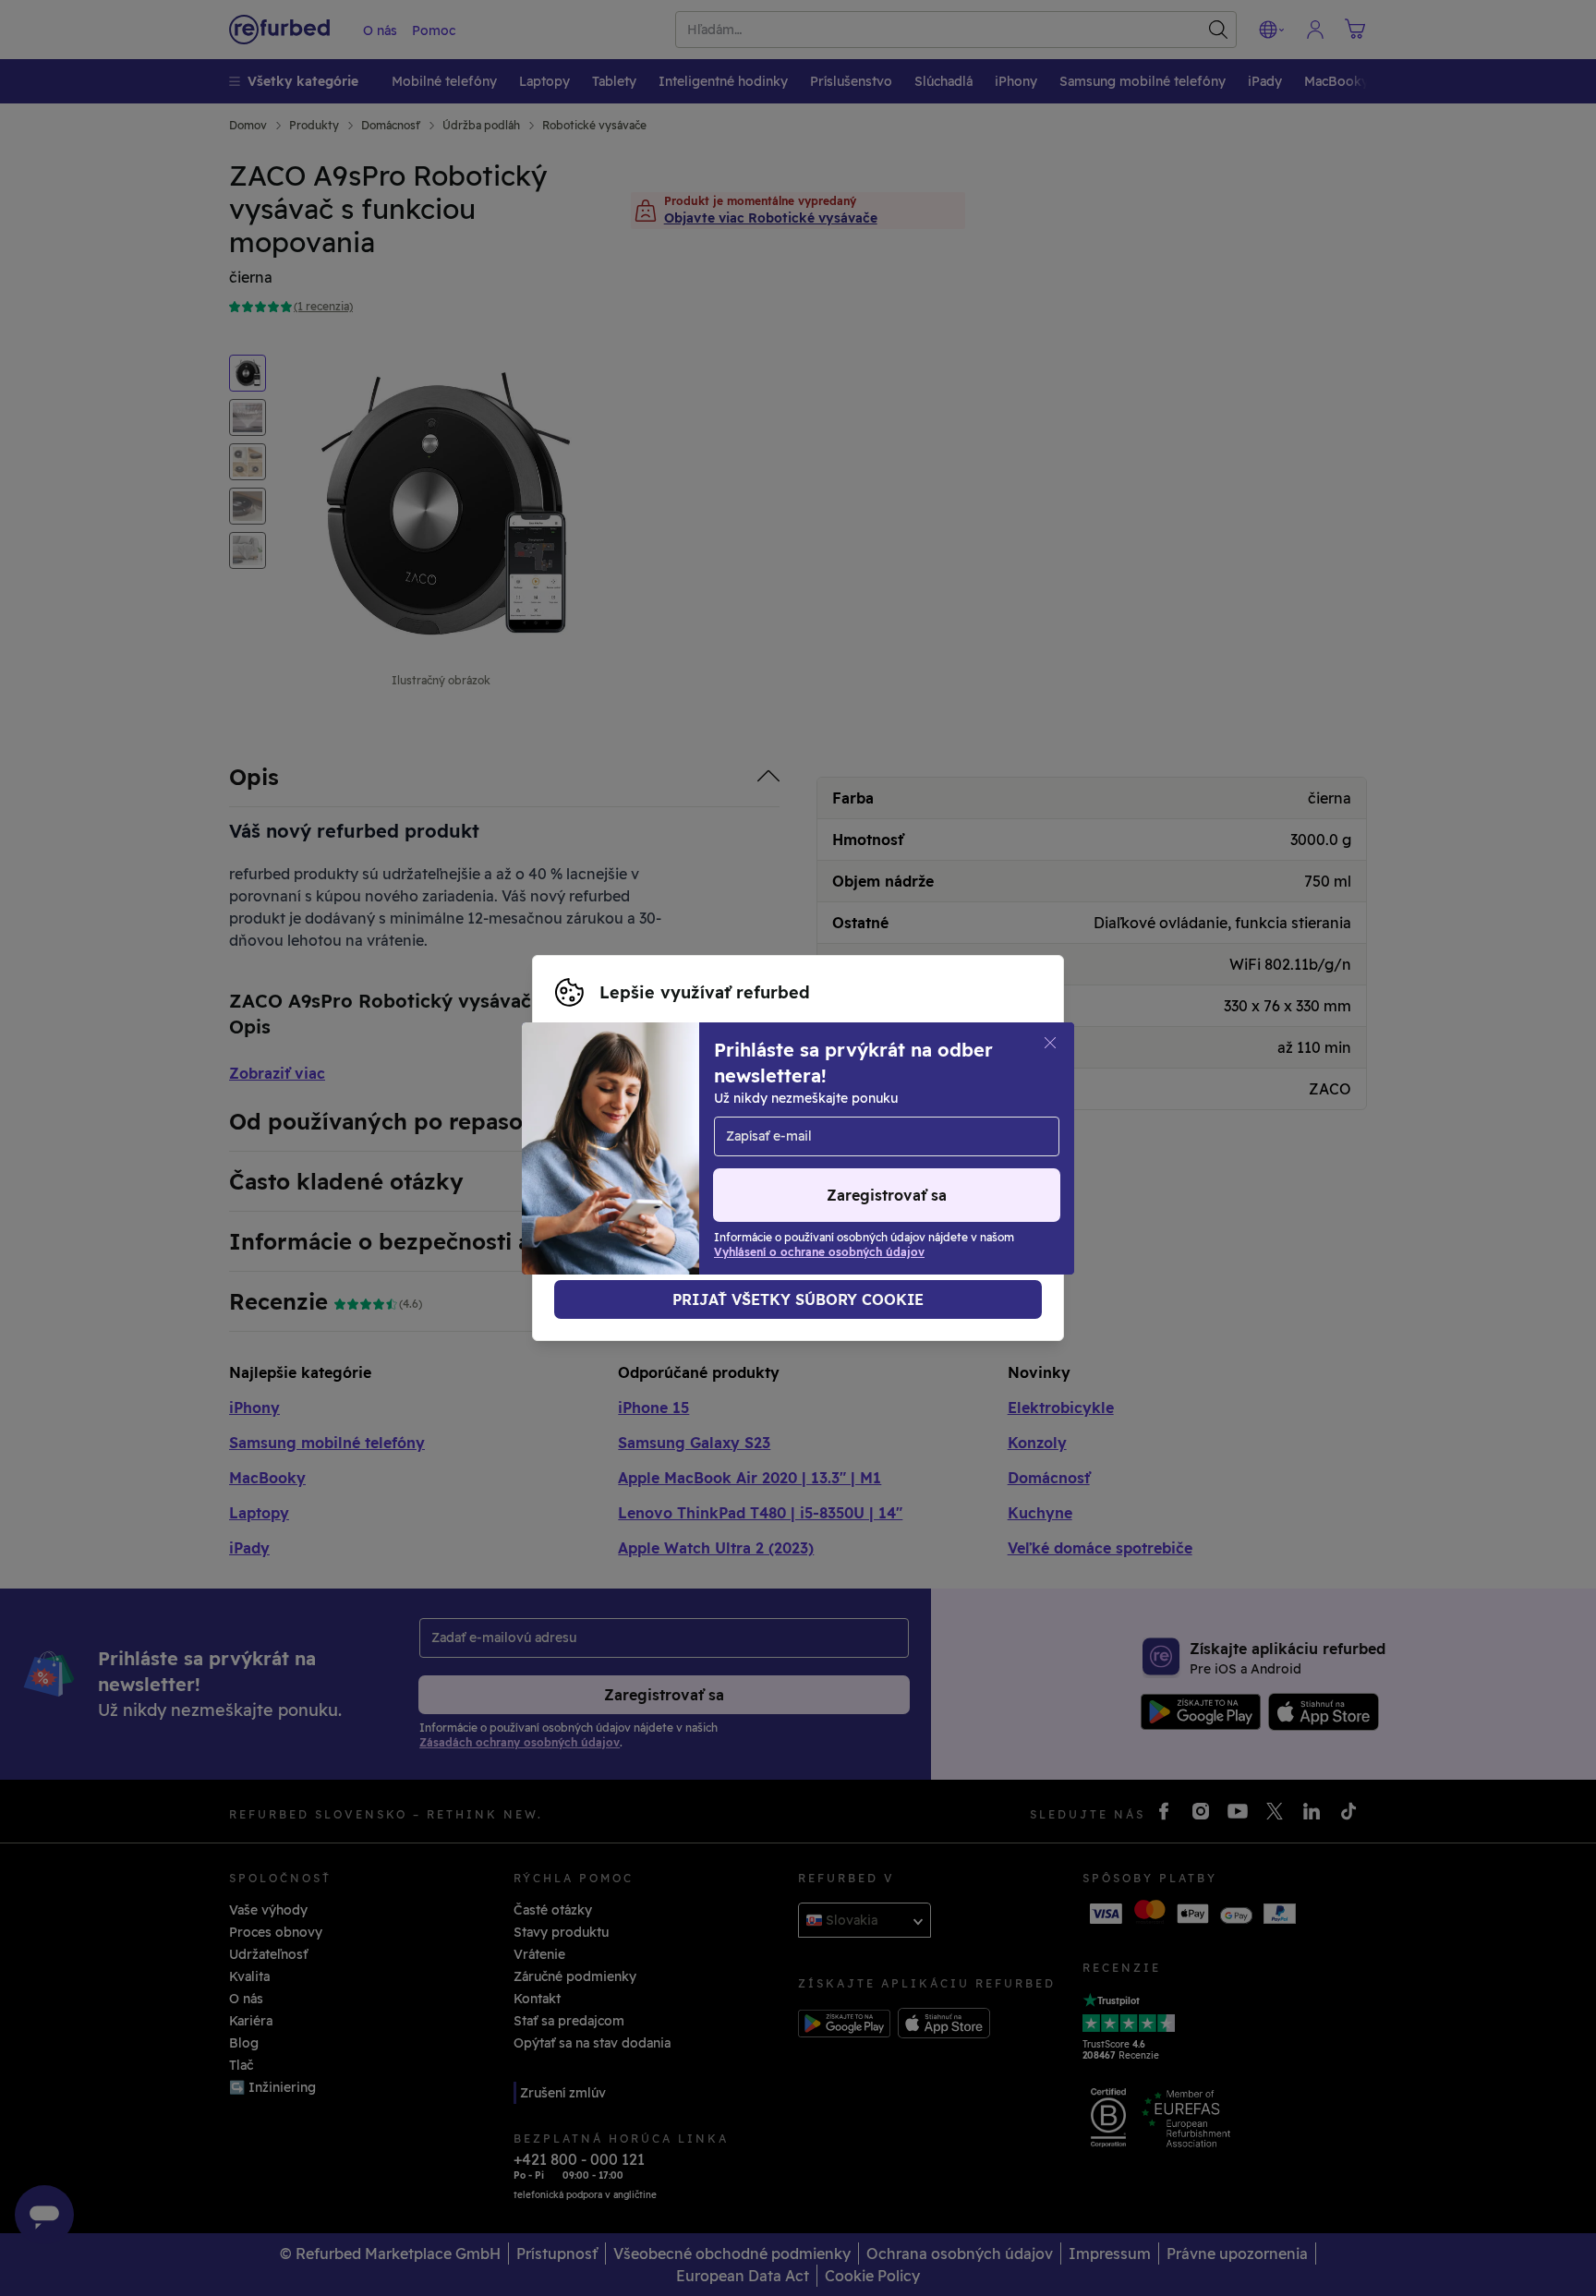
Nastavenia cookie (614, 1129)
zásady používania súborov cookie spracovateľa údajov (732, 1167)
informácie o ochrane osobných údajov (681, 1148)
